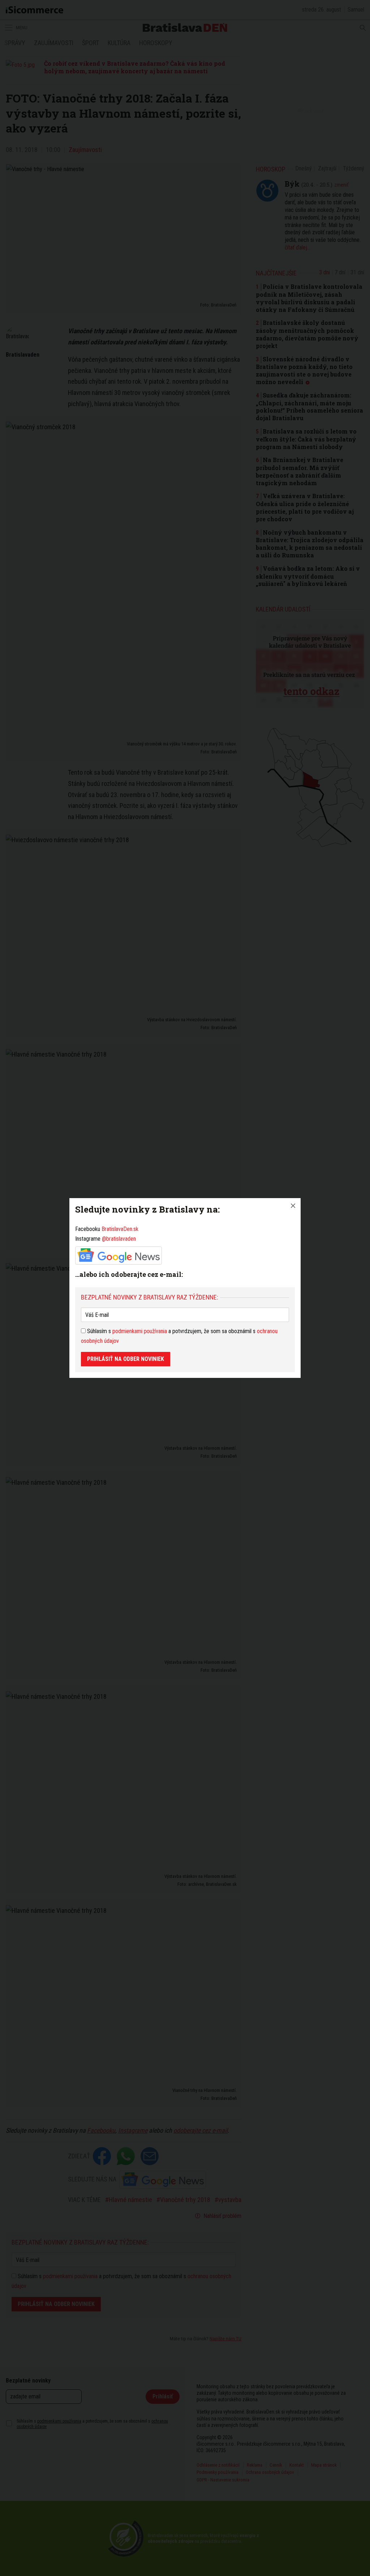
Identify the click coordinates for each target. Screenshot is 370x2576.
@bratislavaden (119, 1239)
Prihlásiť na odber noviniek (126, 1359)
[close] (293, 1206)
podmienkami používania (140, 1331)
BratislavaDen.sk (120, 1229)
